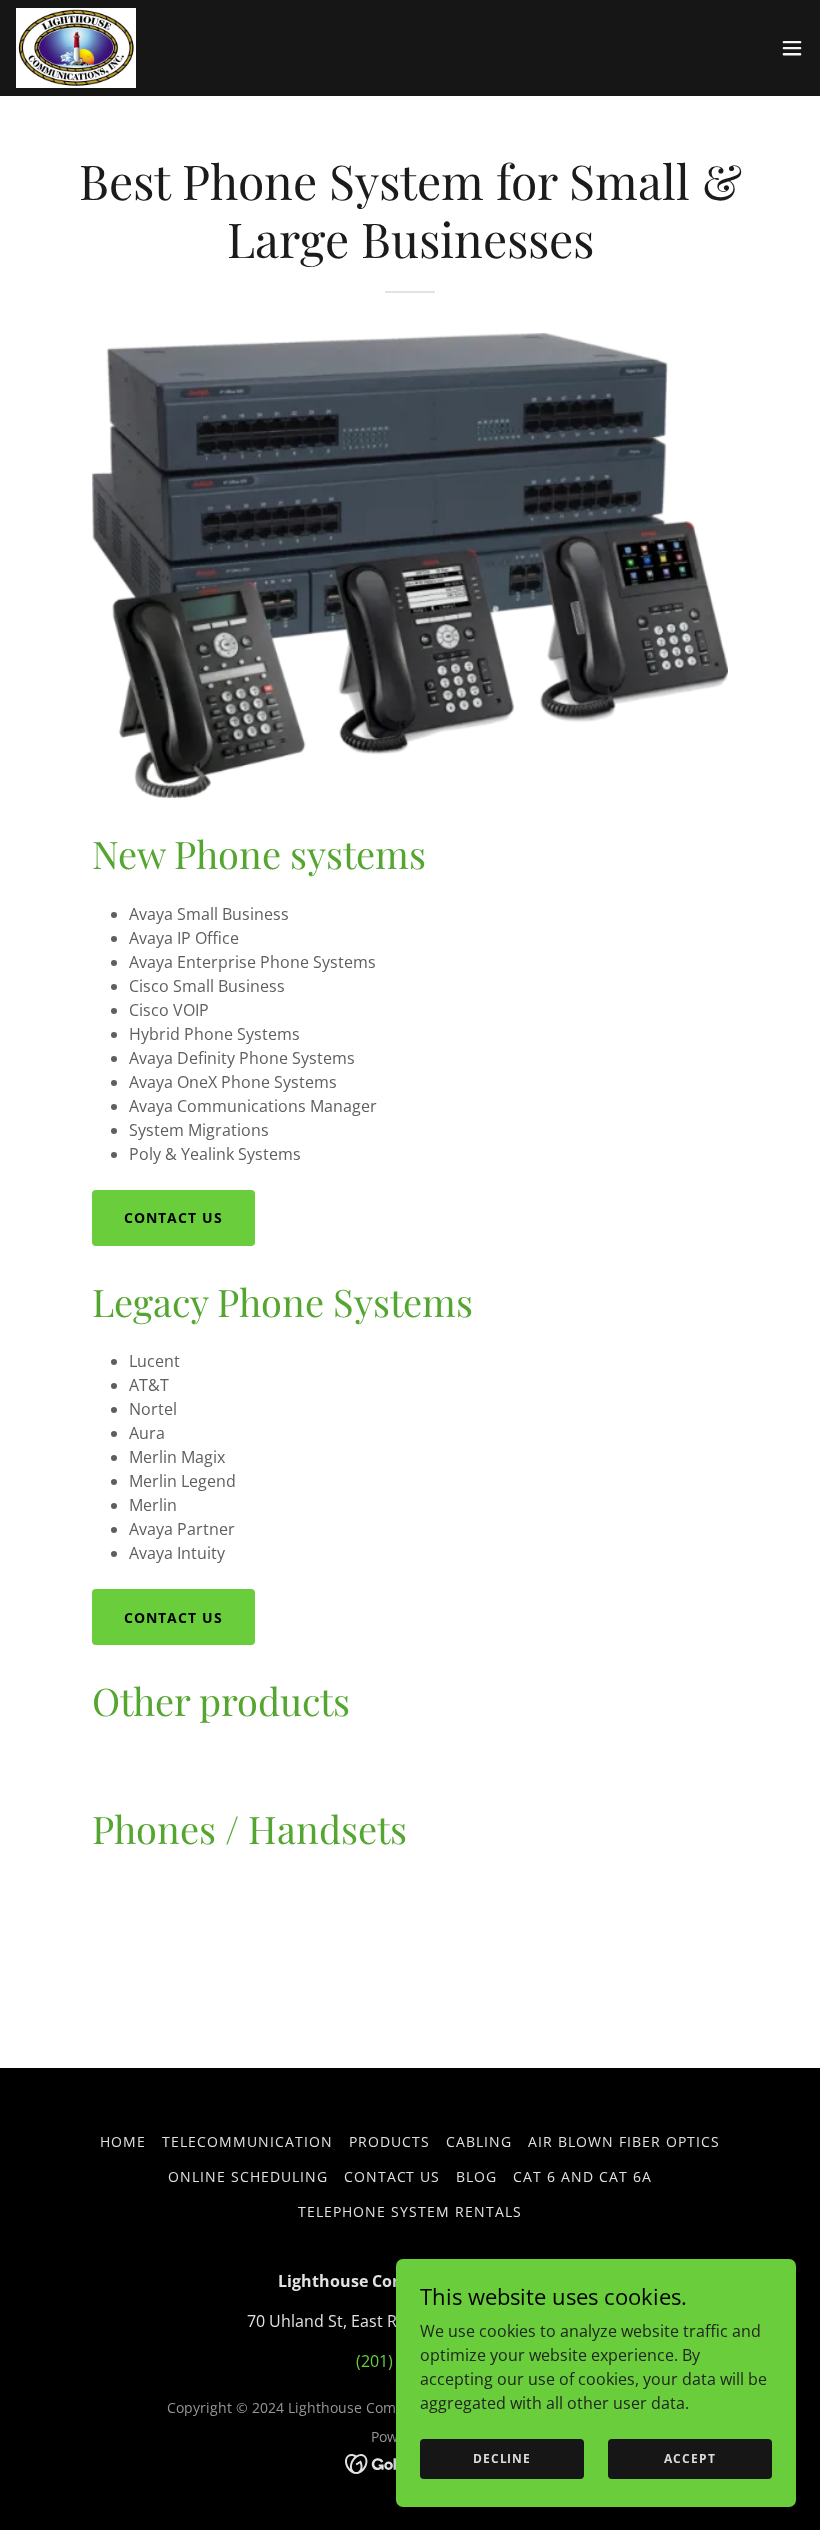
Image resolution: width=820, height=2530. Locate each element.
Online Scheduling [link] (248, 2176)
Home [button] (123, 2141)
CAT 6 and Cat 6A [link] (582, 2176)
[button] (792, 48)
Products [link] (389, 2141)
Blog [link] (476, 2176)
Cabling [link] (479, 2141)
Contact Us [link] (392, 2176)
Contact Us (173, 1217)
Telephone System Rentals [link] (410, 2211)
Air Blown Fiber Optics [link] (624, 2141)
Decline (502, 2458)
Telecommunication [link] (247, 2141)
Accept (689, 2458)
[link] (76, 48)
